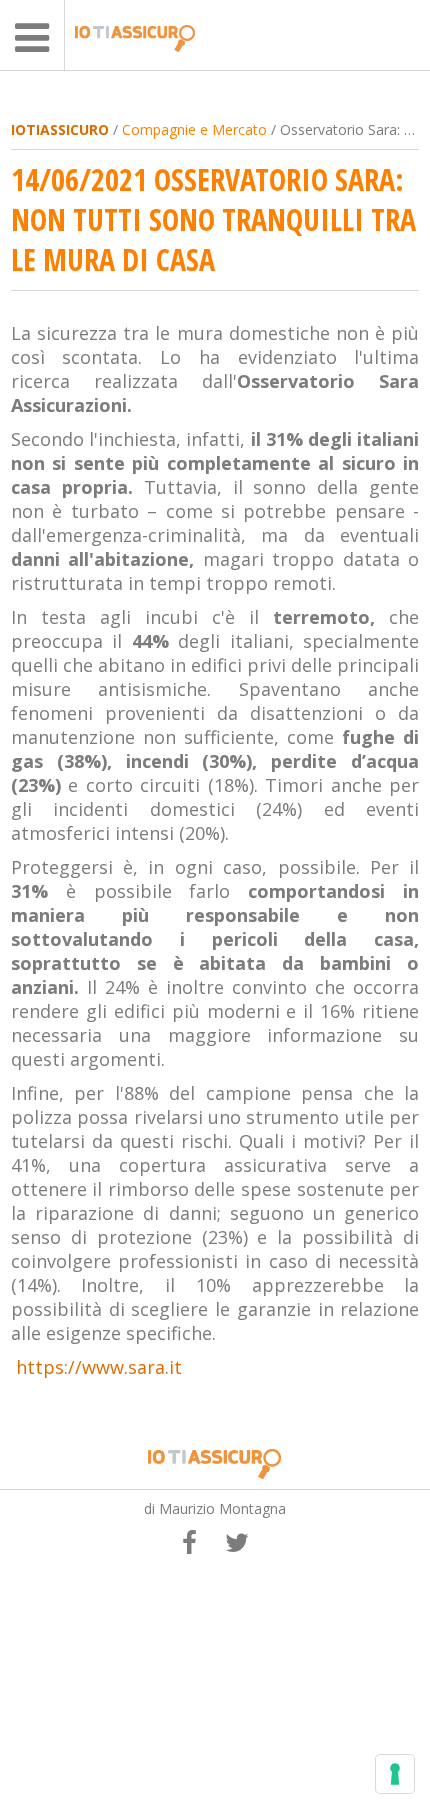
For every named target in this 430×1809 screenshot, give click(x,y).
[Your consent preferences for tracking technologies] (395, 1774)
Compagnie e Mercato (194, 129)
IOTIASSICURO (60, 129)
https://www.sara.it (99, 1367)
